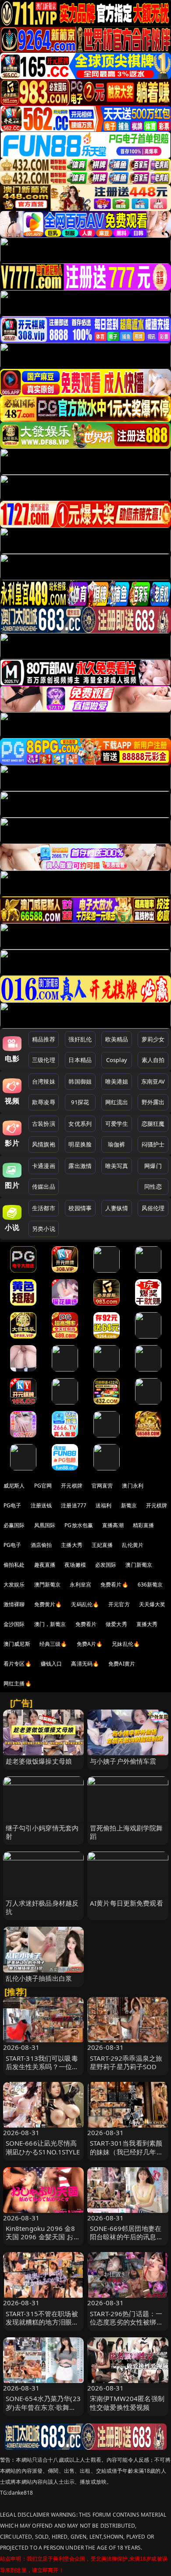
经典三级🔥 (53, 1644)
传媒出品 (44, 1186)
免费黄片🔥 (48, 1604)
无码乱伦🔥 (85, 1604)
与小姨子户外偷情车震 (123, 1761)
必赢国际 (14, 1525)
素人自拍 (153, 1060)
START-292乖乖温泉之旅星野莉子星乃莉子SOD (126, 2062)
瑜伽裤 (116, 1144)
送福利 (103, 1505)
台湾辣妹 (44, 1081)
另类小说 (44, 1229)
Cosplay (117, 1060)
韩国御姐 (80, 1081)
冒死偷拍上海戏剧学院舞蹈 (126, 1832)
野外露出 (153, 1102)
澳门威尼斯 (17, 1644)
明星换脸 (80, 1144)
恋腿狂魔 (153, 1124)
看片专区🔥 (18, 1664)
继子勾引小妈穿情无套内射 (42, 1832)
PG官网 (43, 1486)
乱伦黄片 (133, 1545)
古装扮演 (44, 1124)
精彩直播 (144, 1525)
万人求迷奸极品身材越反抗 (42, 1907)
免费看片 (86, 1624)
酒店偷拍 (41, 1545)
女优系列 (80, 1124)
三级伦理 (44, 1060)
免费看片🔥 (114, 1585)
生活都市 (44, 1208)
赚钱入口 (52, 1664)
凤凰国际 (45, 1525)
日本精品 (80, 1060)
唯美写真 (117, 1166)
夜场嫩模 (75, 1565)
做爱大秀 (116, 1624)
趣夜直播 (45, 1565)
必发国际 (106, 1565)
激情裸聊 (14, 1604)
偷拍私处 (14, 1565)
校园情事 (80, 1208)
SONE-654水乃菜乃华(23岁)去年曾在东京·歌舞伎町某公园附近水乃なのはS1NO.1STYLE (43, 2411)
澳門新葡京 (48, 1585)
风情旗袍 (44, 1144)
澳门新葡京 (139, 1565)
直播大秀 (147, 1624)
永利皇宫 (80, 1585)
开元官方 (119, 1604)
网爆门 (153, 1166)
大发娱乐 (14, 1585)
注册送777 (74, 1505)
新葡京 (129, 1505)
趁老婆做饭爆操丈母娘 (39, 1761)
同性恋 (153, 1186)
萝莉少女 (153, 1039)
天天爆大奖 (152, 1604)
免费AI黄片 (122, 1664)
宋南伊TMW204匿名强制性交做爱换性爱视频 (127, 2403)
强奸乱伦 (80, 1039)
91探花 (80, 1102)
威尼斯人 (14, 1486)
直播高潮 (113, 1525)
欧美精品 (117, 1039)
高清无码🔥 (85, 1664)
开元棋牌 (72, 1486)
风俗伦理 (153, 1208)
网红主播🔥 (18, 1683)
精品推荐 (44, 1039)
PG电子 (12, 1505)
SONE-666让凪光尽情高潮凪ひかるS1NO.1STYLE (43, 2147)
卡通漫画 (44, 1166)
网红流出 (117, 1102)
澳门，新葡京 (50, 1624)
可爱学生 (117, 1124)
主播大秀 (72, 1545)
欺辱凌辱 (44, 1102)
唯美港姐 (117, 1081)
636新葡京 (150, 1585)
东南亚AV (153, 1081)
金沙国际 (14, 1624)
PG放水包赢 (79, 1525)
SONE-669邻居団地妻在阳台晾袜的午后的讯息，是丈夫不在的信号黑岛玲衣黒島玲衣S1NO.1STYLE (127, 2241)
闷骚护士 (153, 1144)
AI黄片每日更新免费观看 (126, 1903)
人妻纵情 (117, 1208)
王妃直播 (102, 1545)
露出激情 (80, 1166)
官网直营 (102, 1486)
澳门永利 (133, 1486)
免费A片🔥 (90, 1644)
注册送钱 (41, 1505)
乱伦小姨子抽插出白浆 (39, 1978)
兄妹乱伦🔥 (126, 1644)
